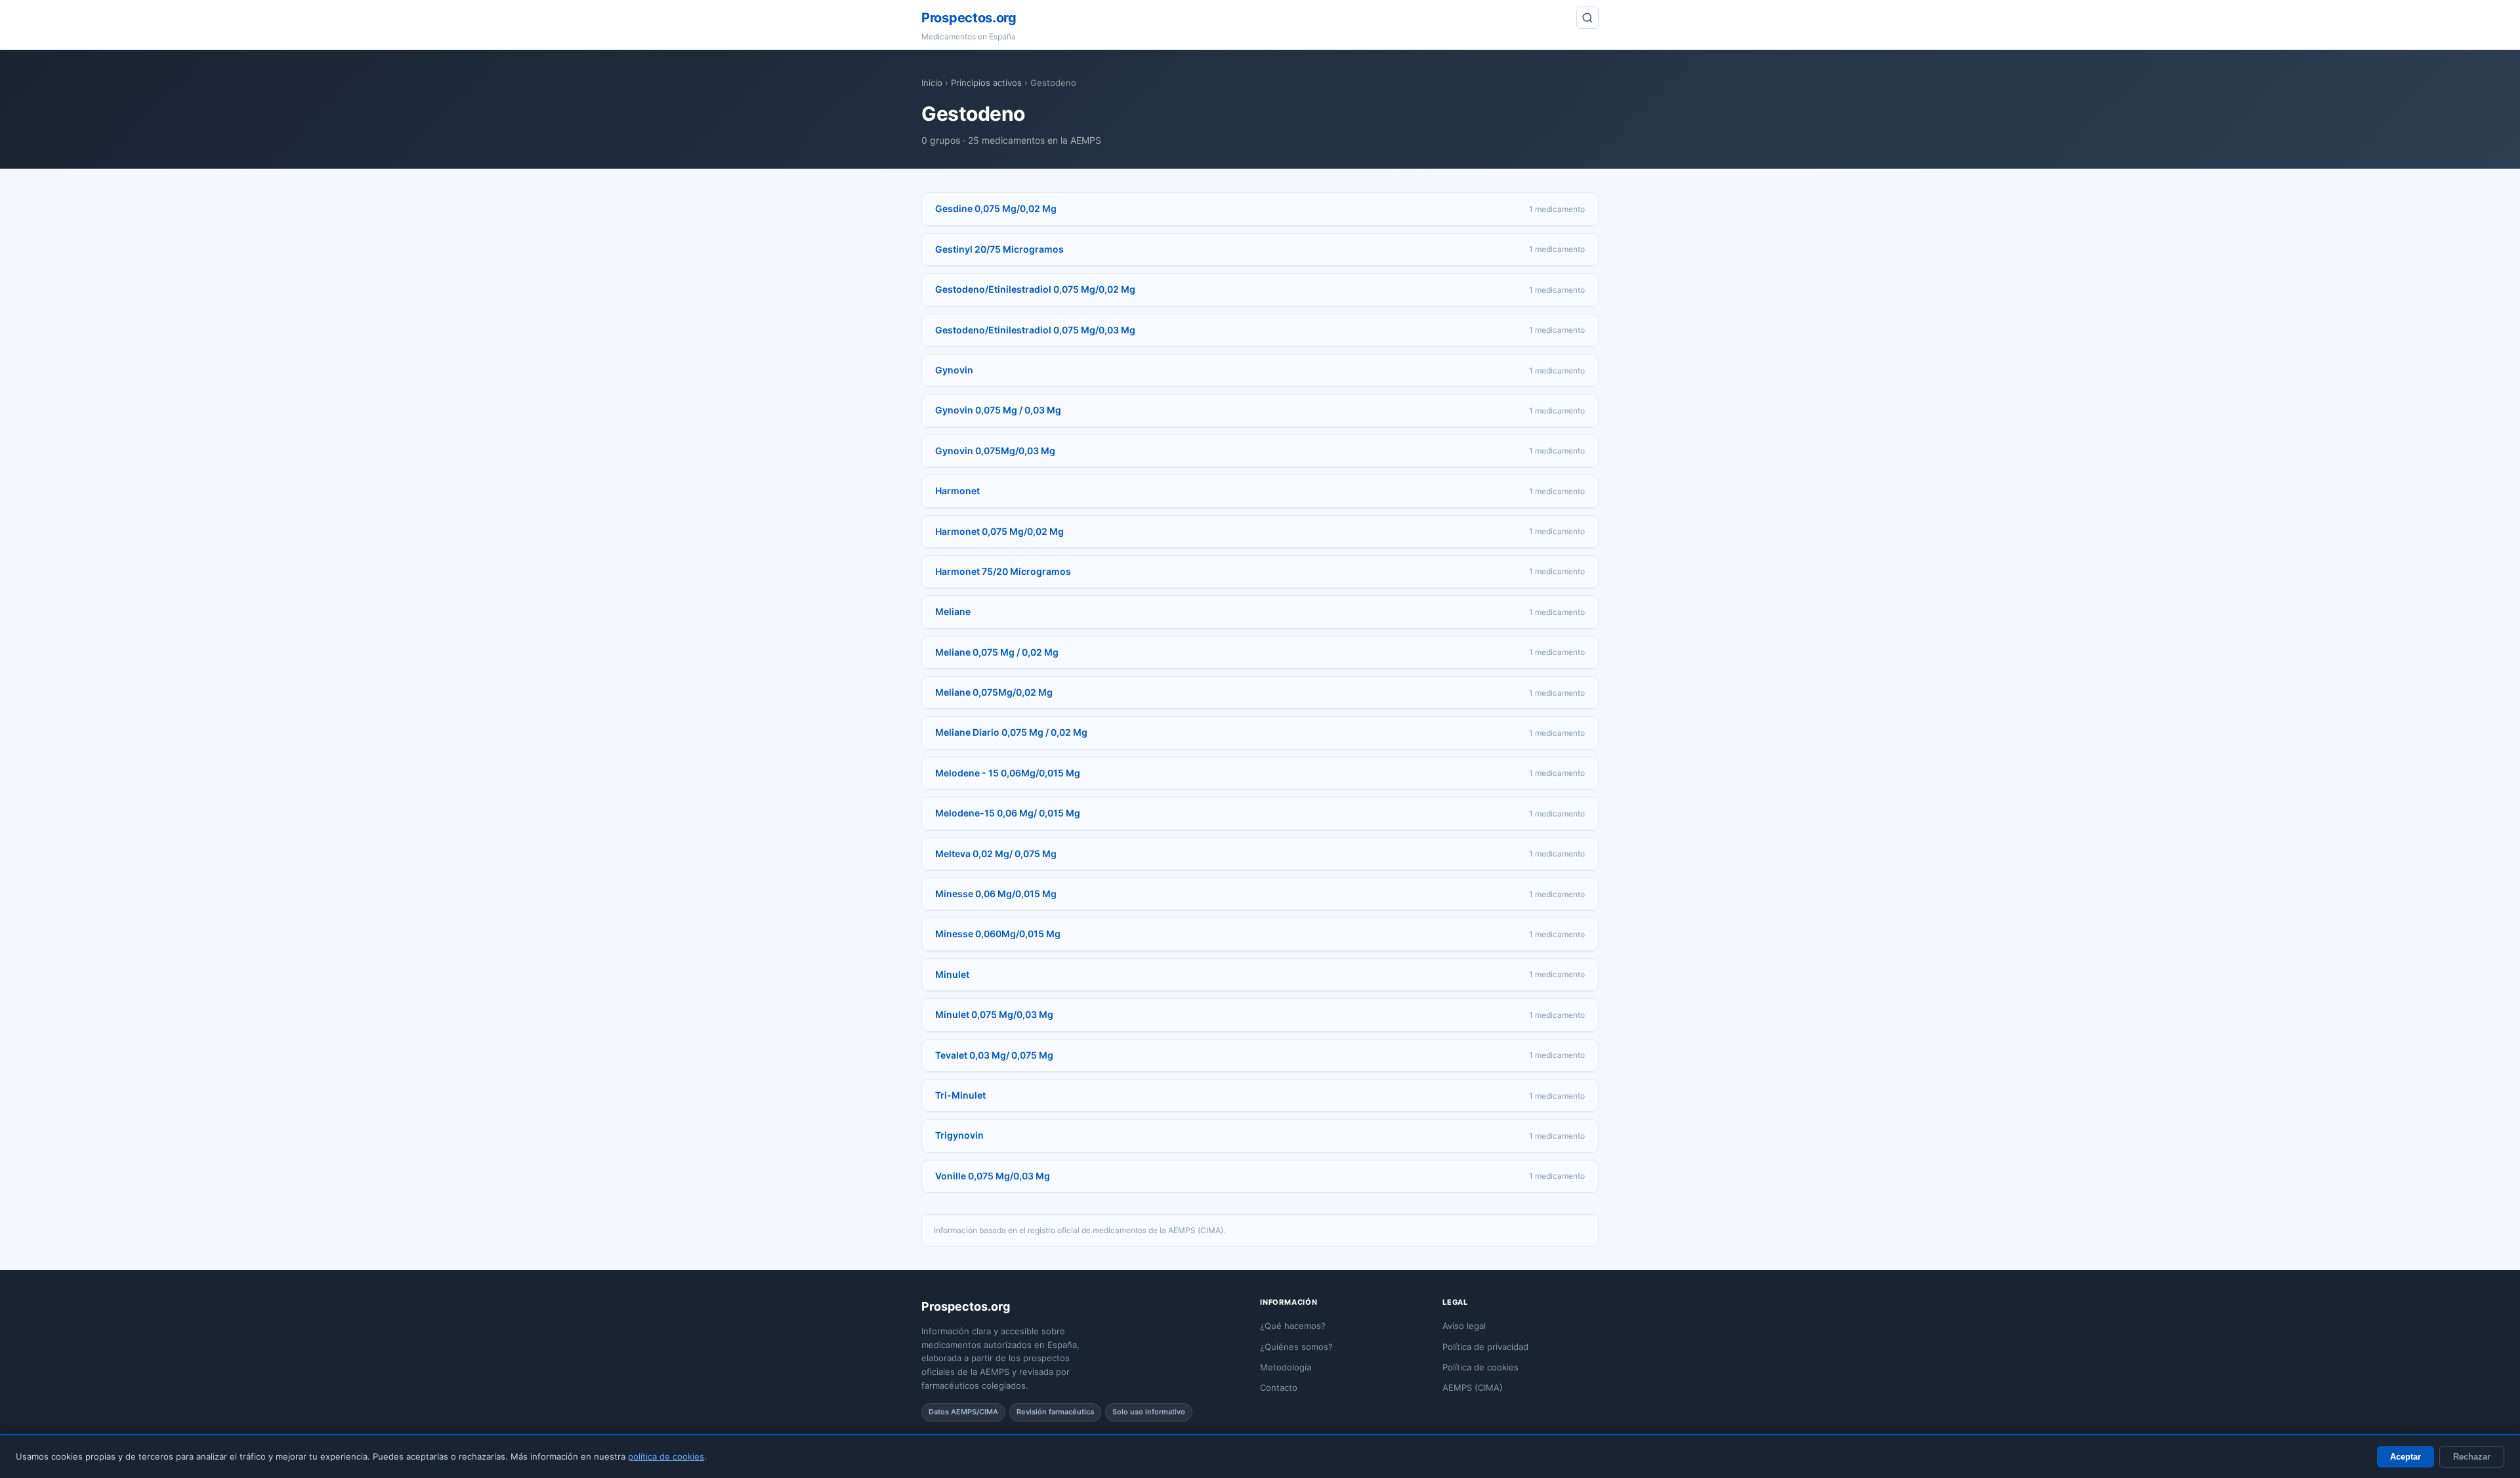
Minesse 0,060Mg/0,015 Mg (998, 934)
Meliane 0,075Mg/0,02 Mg (994, 692)
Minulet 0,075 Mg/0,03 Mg (994, 1014)
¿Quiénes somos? (1296, 1347)
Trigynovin (959, 1135)
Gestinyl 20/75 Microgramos (999, 249)
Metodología (1286, 1367)
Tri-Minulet (960, 1095)
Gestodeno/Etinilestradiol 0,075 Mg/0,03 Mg (1035, 330)
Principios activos (986, 83)
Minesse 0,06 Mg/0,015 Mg (996, 894)
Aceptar (2405, 1457)
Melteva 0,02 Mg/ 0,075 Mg (996, 854)
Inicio (932, 83)
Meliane (953, 611)
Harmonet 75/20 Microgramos (1003, 571)
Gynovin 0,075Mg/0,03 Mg (995, 451)
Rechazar (2472, 1457)
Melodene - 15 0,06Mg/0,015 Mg (1008, 773)
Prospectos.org (969, 18)
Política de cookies (1480, 1367)
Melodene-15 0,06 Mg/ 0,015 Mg (1008, 813)
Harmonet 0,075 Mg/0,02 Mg (999, 531)
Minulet (952, 974)
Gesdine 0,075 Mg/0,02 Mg (996, 208)
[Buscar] (1587, 18)
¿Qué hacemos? (1293, 1326)
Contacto (1279, 1387)
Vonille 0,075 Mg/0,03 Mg (993, 1176)
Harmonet (957, 491)
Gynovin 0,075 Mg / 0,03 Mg (998, 410)
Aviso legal (1464, 1326)
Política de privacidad (1485, 1347)
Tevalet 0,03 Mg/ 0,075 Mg (994, 1055)
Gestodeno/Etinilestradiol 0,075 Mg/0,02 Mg (1035, 289)
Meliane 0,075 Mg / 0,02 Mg (997, 652)
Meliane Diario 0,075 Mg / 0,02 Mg (1011, 732)
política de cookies (666, 1456)
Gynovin (954, 370)
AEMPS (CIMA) (1473, 1387)
